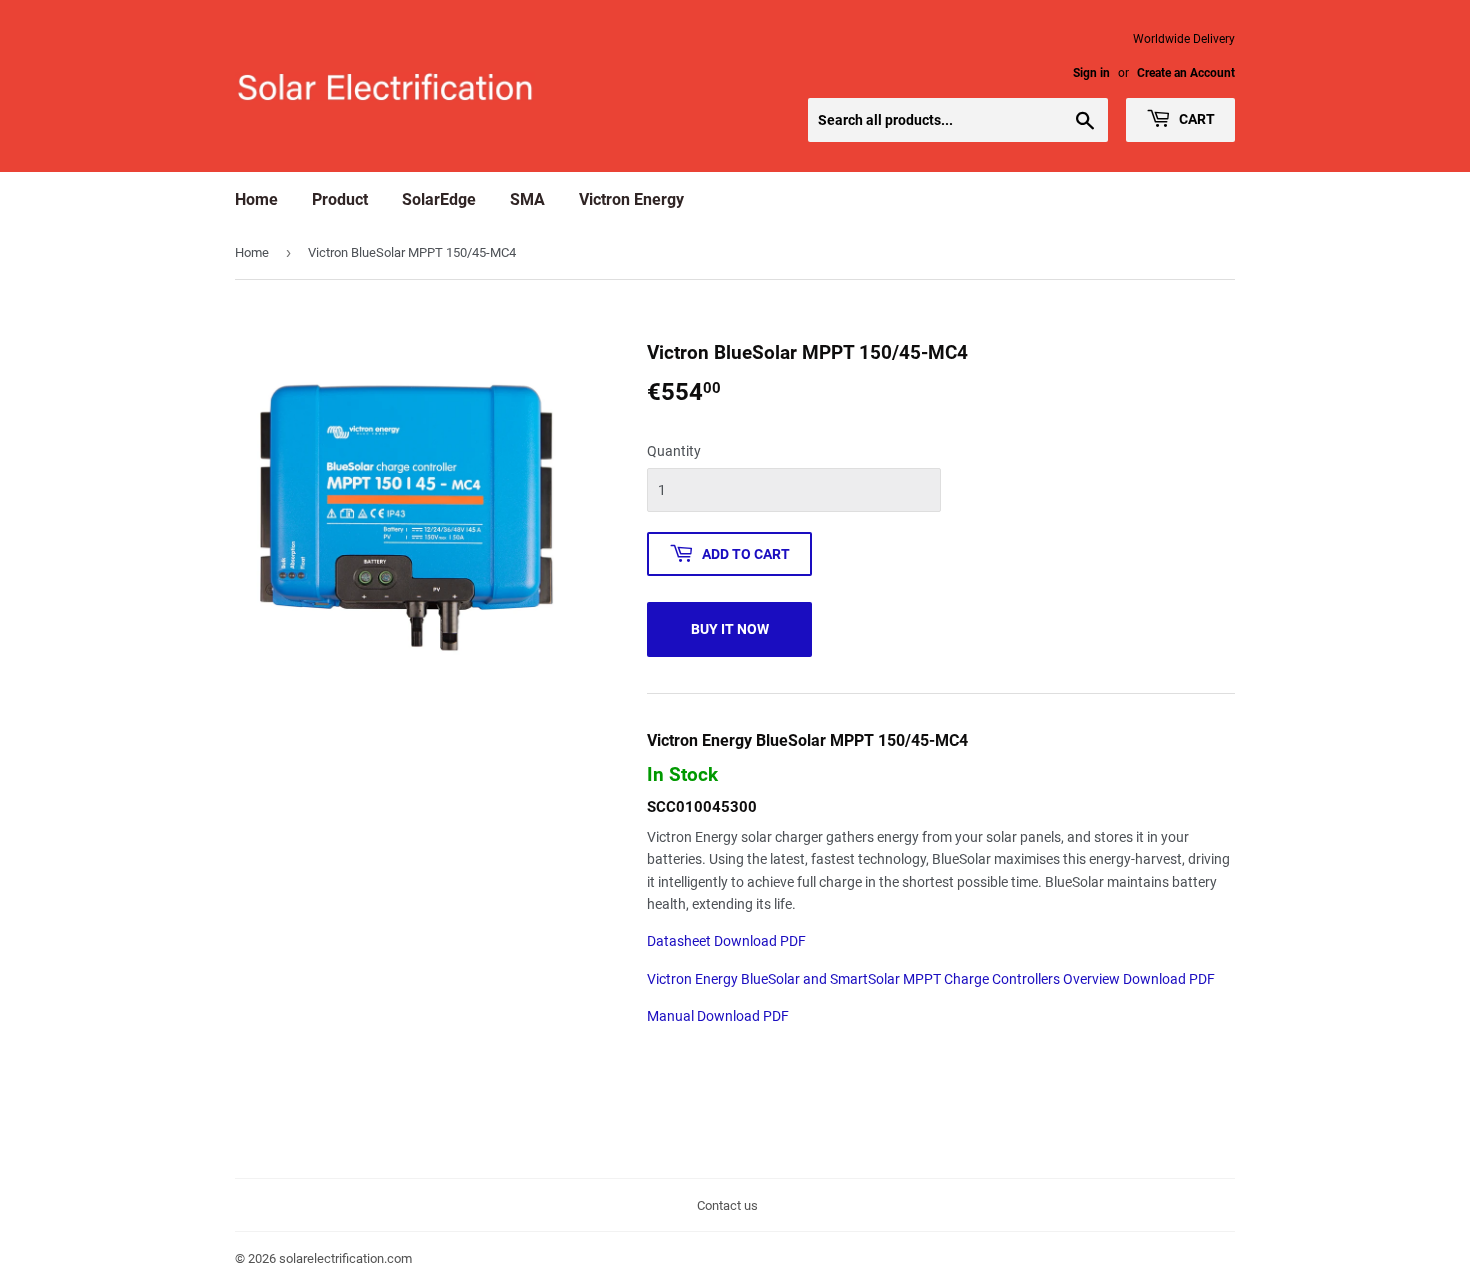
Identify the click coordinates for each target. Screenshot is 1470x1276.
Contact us (727, 1205)
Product (340, 199)
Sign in (1091, 73)
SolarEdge (439, 199)
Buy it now (730, 629)
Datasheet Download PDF (726, 941)
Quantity (674, 451)
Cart (1195, 119)
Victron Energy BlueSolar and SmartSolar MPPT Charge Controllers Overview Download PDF (931, 979)
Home (256, 199)
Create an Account (1186, 73)
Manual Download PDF (718, 1016)
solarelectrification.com (345, 1258)
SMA (527, 199)
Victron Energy (631, 199)
